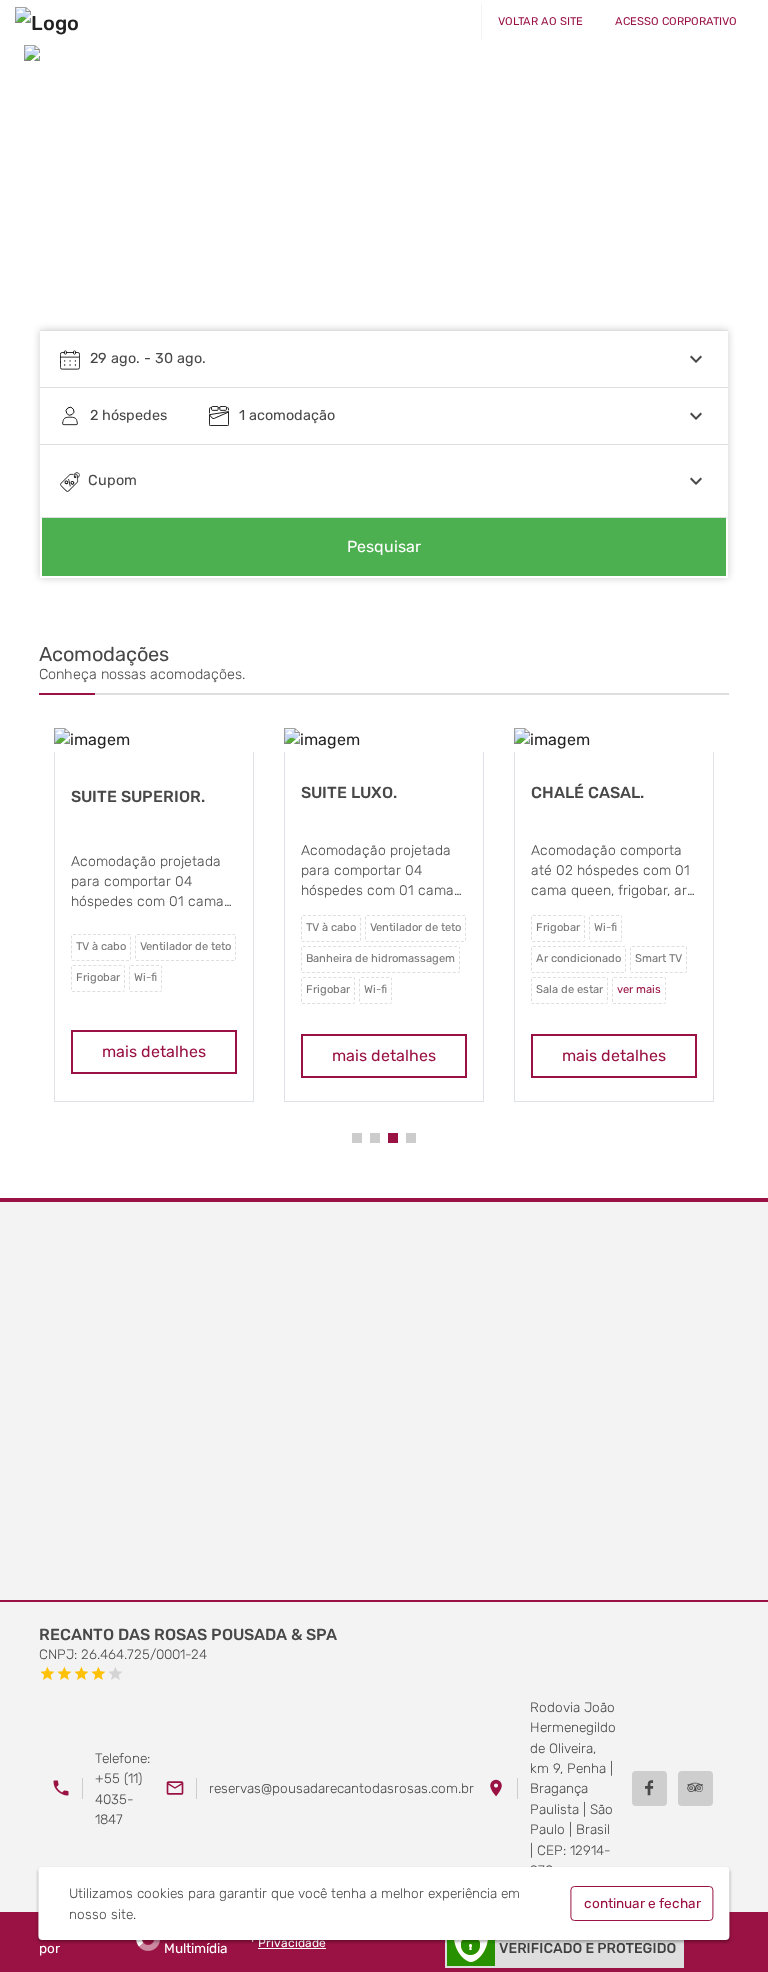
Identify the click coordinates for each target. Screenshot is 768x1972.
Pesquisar (384, 546)
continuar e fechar (642, 1903)
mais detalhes (154, 1051)
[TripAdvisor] (695, 1788)
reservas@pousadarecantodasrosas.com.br (341, 1788)
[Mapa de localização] (384, 1402)
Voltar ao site (540, 21)
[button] (357, 1138)
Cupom (112, 480)
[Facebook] (649, 1788)
